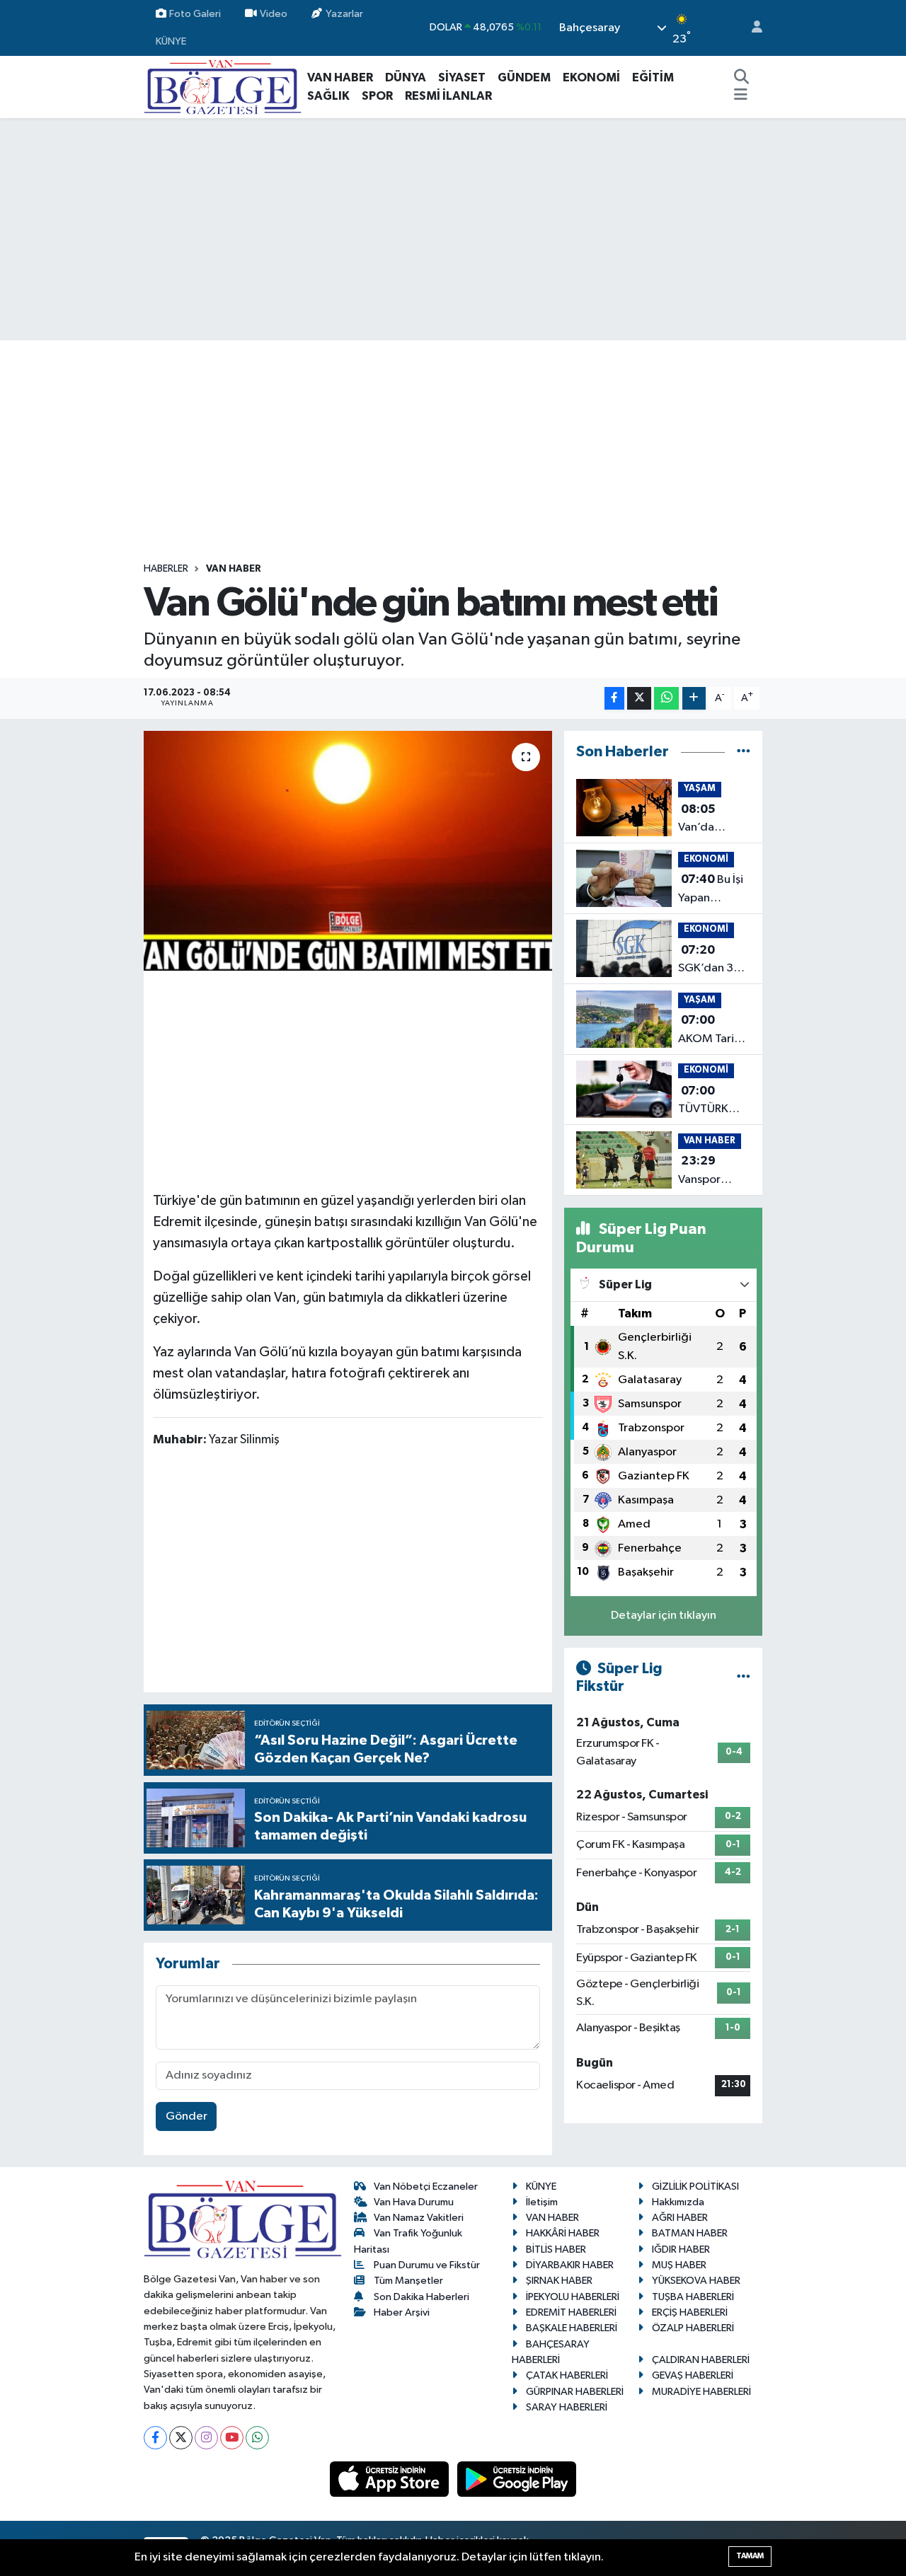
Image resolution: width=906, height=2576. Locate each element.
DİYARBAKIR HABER (570, 2265)
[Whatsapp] (257, 2438)
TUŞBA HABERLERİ (693, 2297)
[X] (181, 2438)
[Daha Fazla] (694, 699)
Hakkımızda (678, 2202)
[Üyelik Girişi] (751, 28)
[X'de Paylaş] (639, 699)
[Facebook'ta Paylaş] (614, 699)
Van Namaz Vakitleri (419, 2218)
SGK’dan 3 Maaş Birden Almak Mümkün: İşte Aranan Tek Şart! (713, 961)
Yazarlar (344, 14)
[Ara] (742, 78)
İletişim (542, 2202)
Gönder (187, 2116)
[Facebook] (155, 2438)
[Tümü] (744, 752)
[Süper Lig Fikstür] (744, 1677)
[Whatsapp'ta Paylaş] (666, 699)
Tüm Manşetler (408, 2281)
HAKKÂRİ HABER (563, 2233)
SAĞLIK (328, 96)
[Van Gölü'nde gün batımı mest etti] (348, 850)
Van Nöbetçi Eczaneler (426, 2187)
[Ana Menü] (741, 96)
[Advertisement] (453, 229)
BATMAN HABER (690, 2233)
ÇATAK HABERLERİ (567, 2375)
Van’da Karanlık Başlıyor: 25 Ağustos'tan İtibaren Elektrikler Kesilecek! (711, 820)
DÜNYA (406, 77)
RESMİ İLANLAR (448, 96)
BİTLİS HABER (556, 2249)
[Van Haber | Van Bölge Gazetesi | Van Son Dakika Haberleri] (223, 87)
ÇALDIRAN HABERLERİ (701, 2360)
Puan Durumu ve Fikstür (427, 2265)
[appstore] (391, 2479)
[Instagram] (206, 2438)
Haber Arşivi (402, 2312)
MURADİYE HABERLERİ (701, 2392)
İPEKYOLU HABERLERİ (573, 2297)
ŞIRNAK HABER (559, 2281)
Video (274, 14)
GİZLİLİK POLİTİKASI (695, 2187)
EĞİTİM (653, 77)
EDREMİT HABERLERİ (571, 2312)
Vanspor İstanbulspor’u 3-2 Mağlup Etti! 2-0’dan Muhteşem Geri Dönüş (715, 1172)
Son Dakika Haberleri (422, 2297)
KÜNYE (171, 41)
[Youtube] (232, 2438)
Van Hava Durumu (414, 2202)
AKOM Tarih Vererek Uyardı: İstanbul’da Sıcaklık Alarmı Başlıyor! (709, 1031)
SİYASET (462, 77)
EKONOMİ (591, 77)
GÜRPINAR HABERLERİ (575, 2392)
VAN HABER (340, 77)
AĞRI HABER (680, 2218)
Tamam (750, 2556)
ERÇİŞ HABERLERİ (690, 2312)
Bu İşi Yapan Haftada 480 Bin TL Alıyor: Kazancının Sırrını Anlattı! (713, 890)
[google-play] (517, 2479)
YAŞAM (700, 789)
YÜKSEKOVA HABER (696, 2281)
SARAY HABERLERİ (567, 2407)
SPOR (377, 96)
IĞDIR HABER (681, 2249)
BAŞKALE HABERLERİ (572, 2328)
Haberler (166, 569)
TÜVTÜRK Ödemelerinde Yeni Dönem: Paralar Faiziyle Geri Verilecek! (718, 1102)
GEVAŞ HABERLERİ (693, 2375)
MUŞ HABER (679, 2265)
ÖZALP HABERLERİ (693, 2328)
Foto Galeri (195, 14)
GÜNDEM (524, 77)
